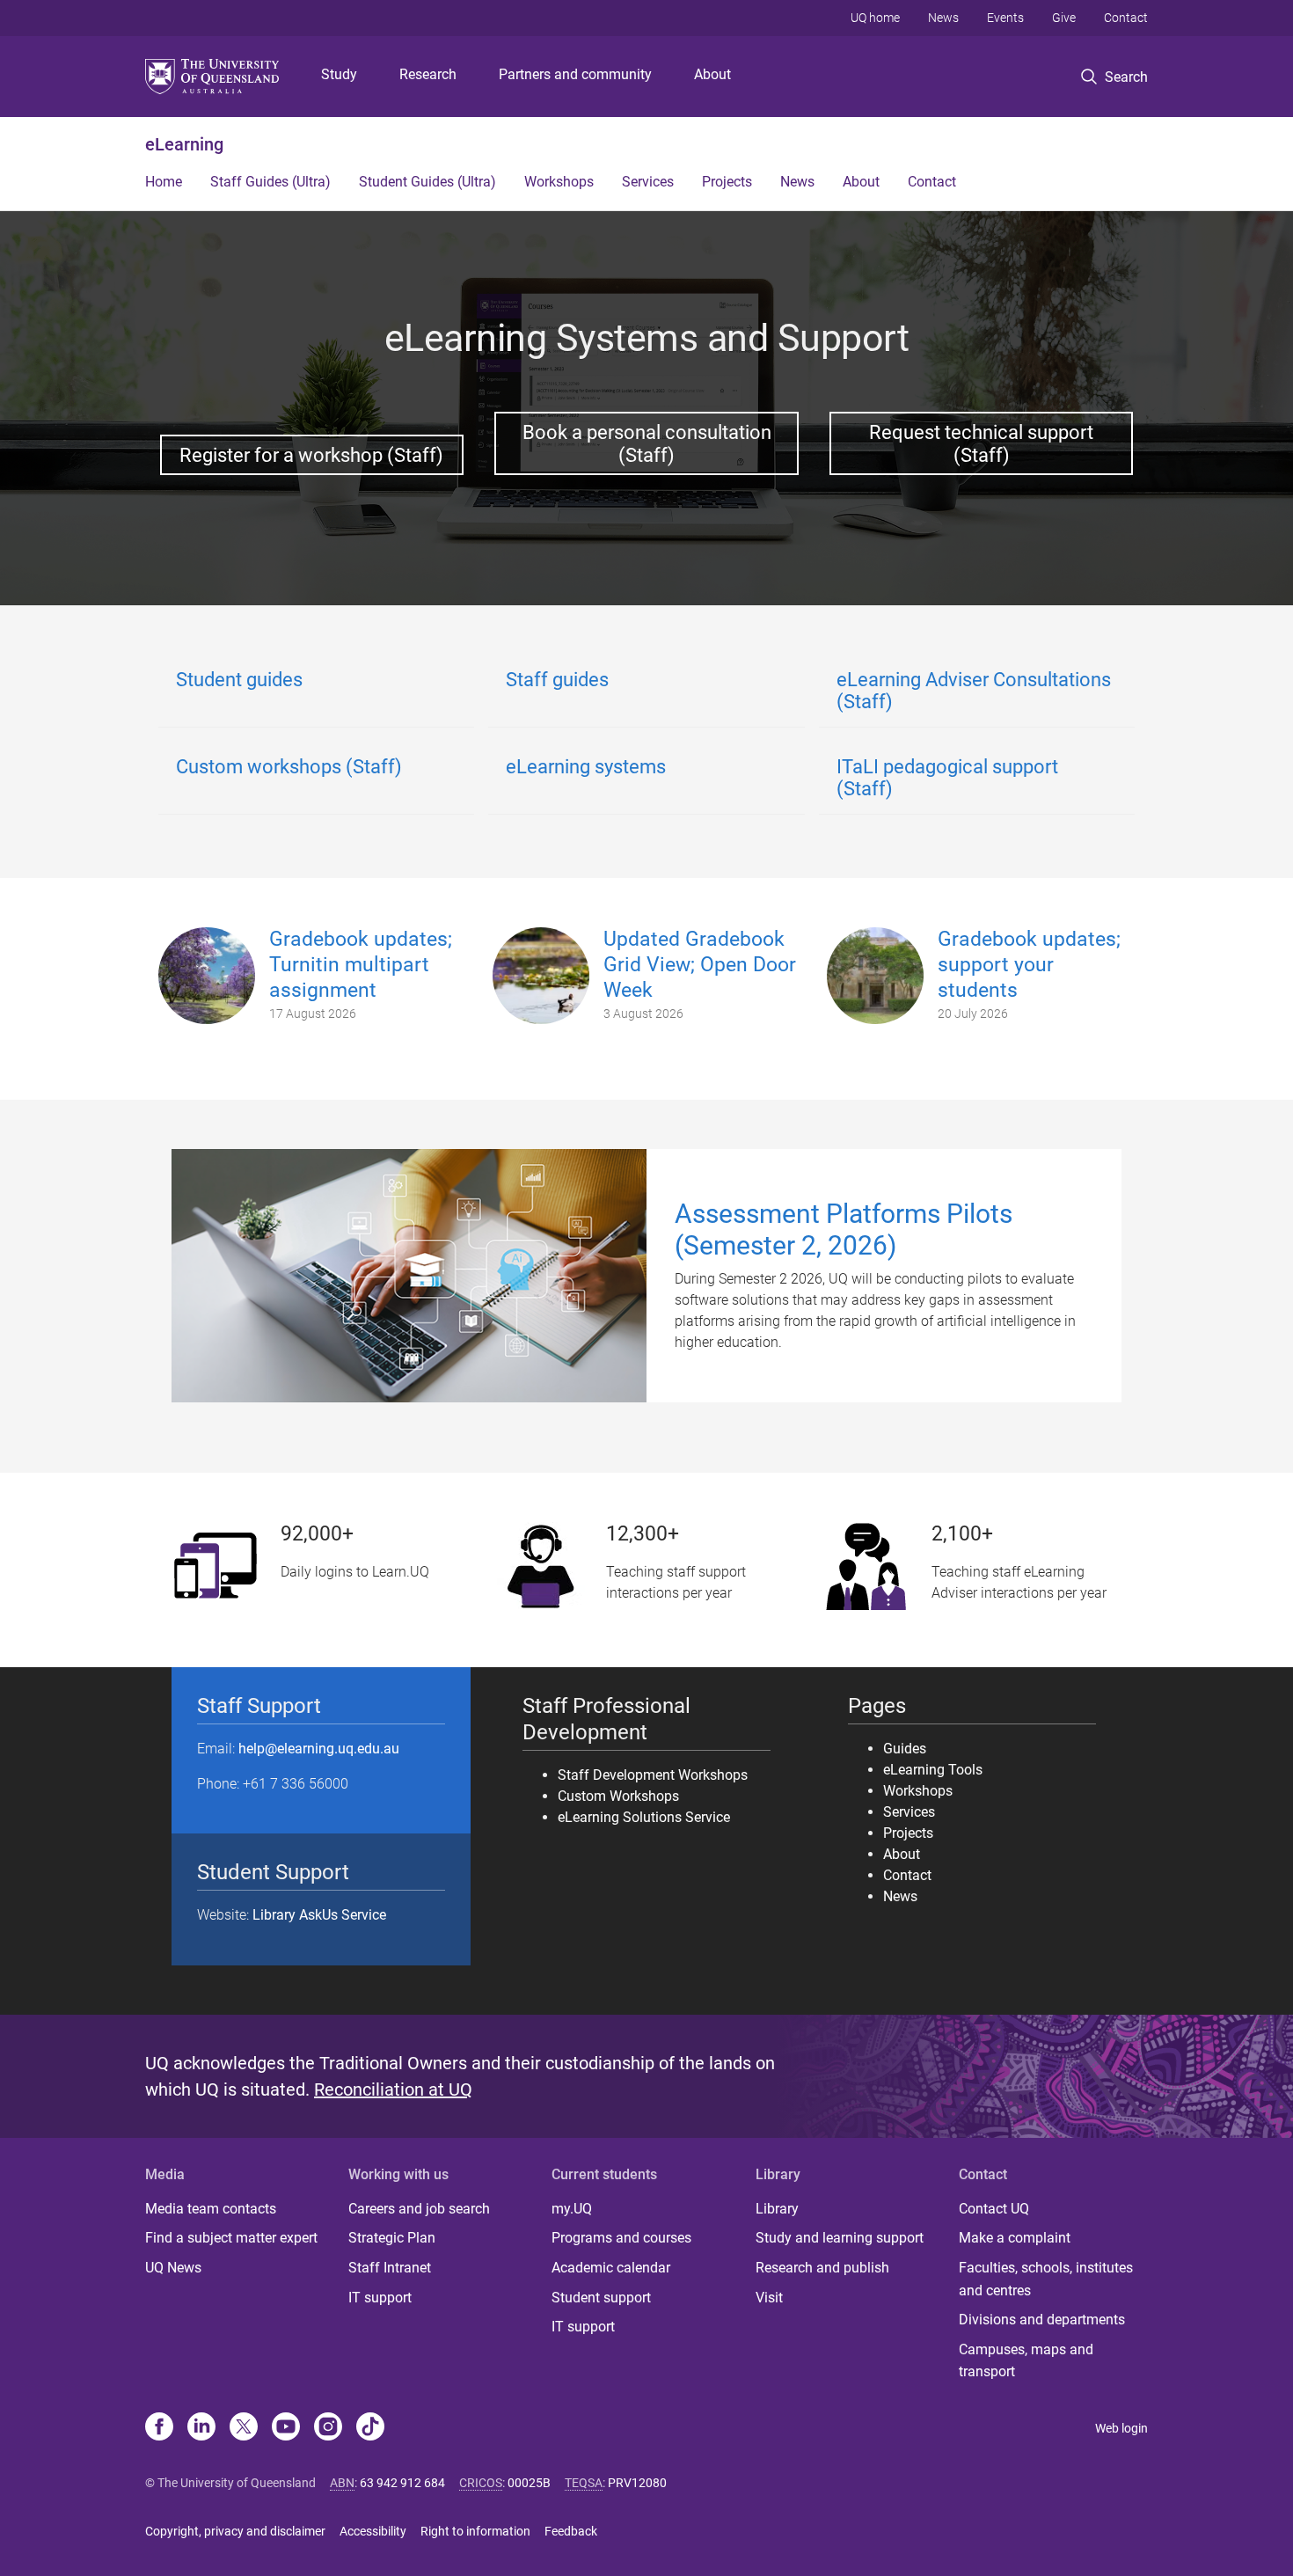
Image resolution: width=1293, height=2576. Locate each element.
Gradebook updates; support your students (1029, 965)
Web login (1121, 2428)
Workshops (559, 182)
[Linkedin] (201, 2428)
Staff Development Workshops (653, 1775)
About (712, 74)
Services (648, 182)
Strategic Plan (392, 2238)
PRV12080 (637, 2483)
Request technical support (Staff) (981, 443)
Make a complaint (1015, 2238)
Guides (905, 1749)
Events (1005, 18)
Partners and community (575, 74)
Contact (1126, 18)
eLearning (184, 144)
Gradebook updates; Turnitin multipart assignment (361, 965)
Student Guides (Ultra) (427, 182)
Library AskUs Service (319, 1915)
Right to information (475, 2531)
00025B (529, 2483)
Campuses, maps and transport (1026, 2361)
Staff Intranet (390, 2268)
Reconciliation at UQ (393, 2089)
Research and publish (822, 2268)
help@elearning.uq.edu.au (319, 1749)
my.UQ (572, 2209)
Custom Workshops (618, 1796)
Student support (601, 2298)
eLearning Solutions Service (644, 1817)
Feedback (571, 2531)
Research (428, 74)
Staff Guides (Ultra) (270, 182)
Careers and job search (419, 2209)
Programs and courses (621, 2238)
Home (164, 182)
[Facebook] (159, 2428)
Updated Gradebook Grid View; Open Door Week (700, 965)
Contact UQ (994, 2209)
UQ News (173, 2268)
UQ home (875, 18)
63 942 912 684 (402, 2483)
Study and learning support (840, 2238)
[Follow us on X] (244, 2428)
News (943, 18)
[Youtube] (286, 2428)
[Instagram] (328, 2428)
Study (339, 74)
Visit (769, 2298)
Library (777, 2209)
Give (1064, 18)
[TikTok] (370, 2428)
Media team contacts (211, 2209)
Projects (727, 182)
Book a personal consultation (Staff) (647, 443)
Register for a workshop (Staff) (311, 455)
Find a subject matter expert (231, 2238)
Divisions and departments (1042, 2320)
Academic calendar (611, 2268)
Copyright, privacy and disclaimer (235, 2531)
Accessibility (373, 2531)
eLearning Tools (933, 1770)
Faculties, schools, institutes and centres (1046, 2279)
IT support (380, 2298)
